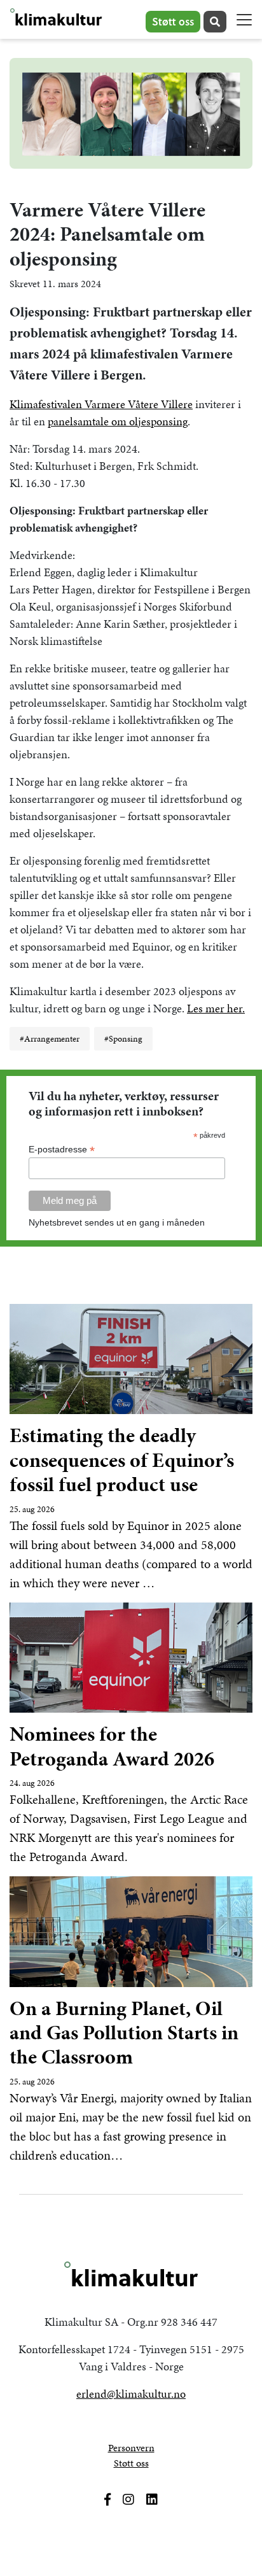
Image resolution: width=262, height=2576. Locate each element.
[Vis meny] (244, 20)
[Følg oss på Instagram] (128, 2500)
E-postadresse (62, 1150)
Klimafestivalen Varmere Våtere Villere (101, 404)
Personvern (131, 2448)
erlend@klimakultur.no (131, 2394)
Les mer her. (216, 1008)
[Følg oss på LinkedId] (152, 2500)
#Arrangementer (50, 1039)
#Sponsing (123, 1039)
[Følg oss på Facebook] (107, 2500)
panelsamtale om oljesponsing (118, 421)
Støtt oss (173, 21)
